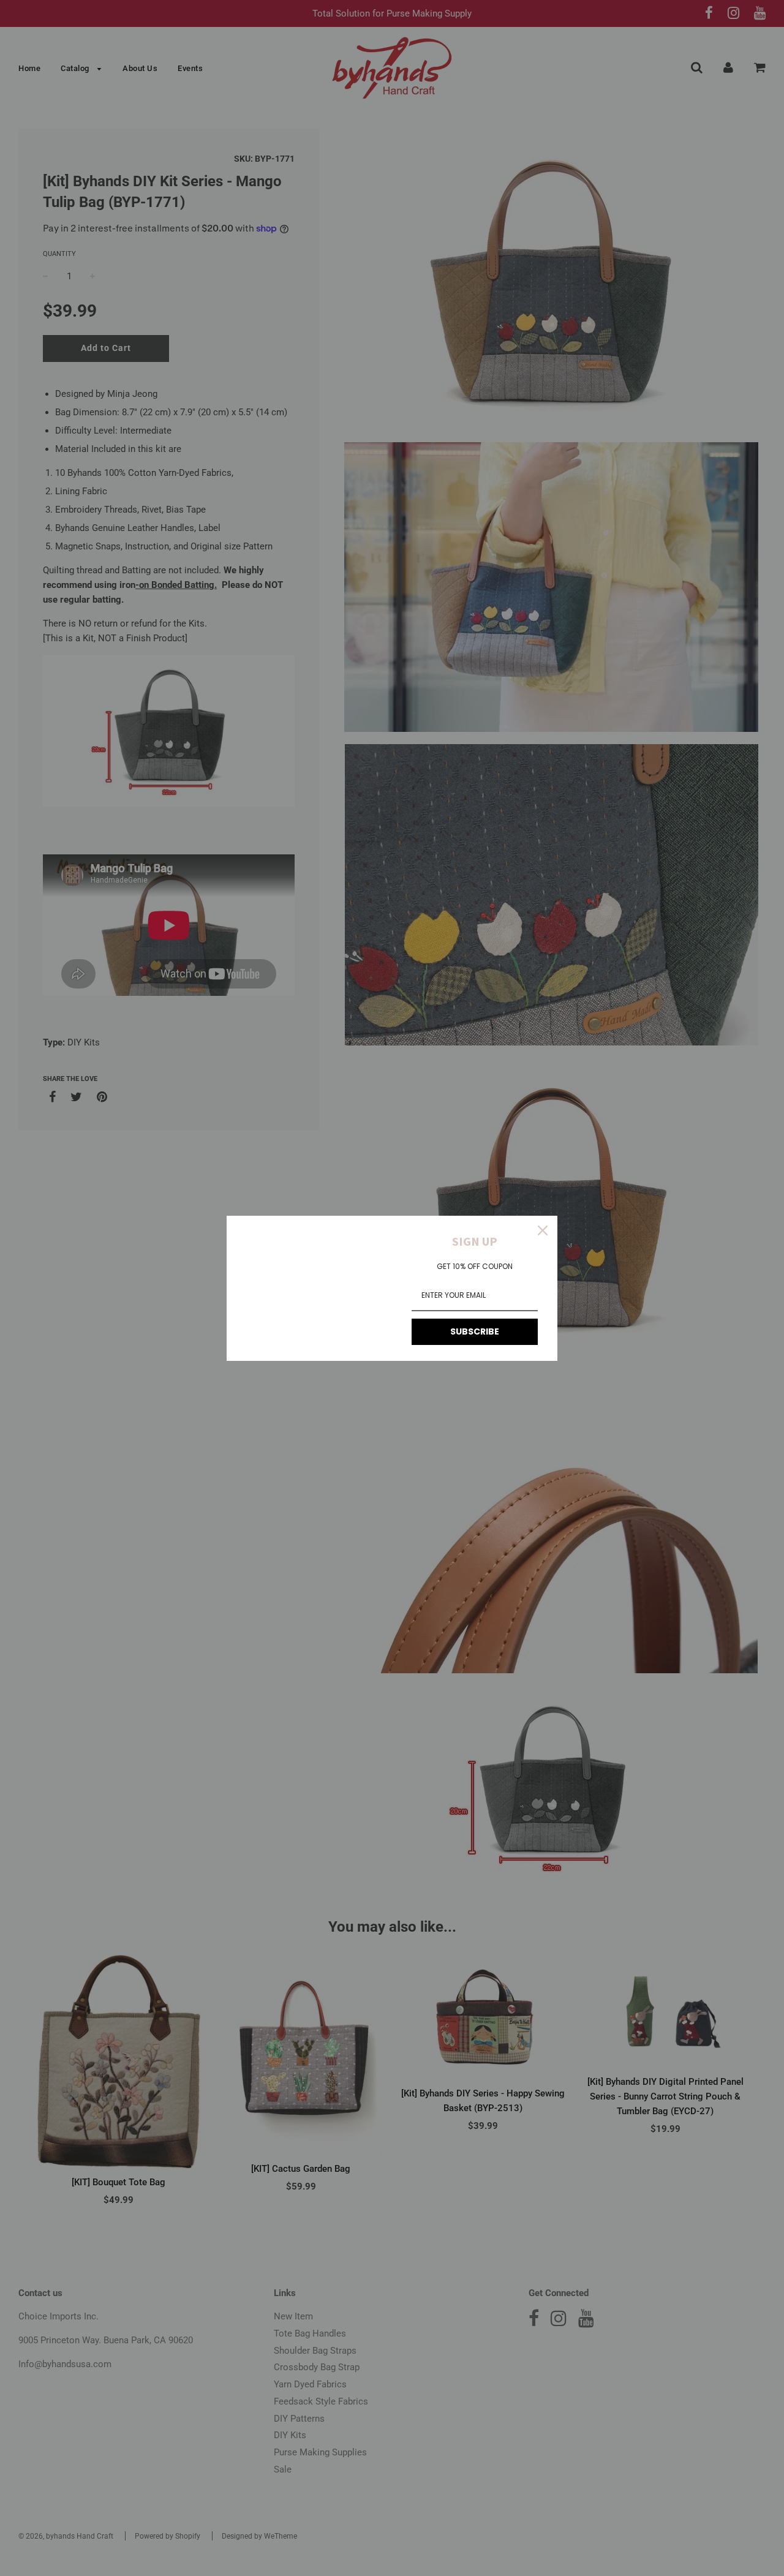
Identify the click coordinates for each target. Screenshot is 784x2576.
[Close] (543, 1230)
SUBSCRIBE (475, 1331)
